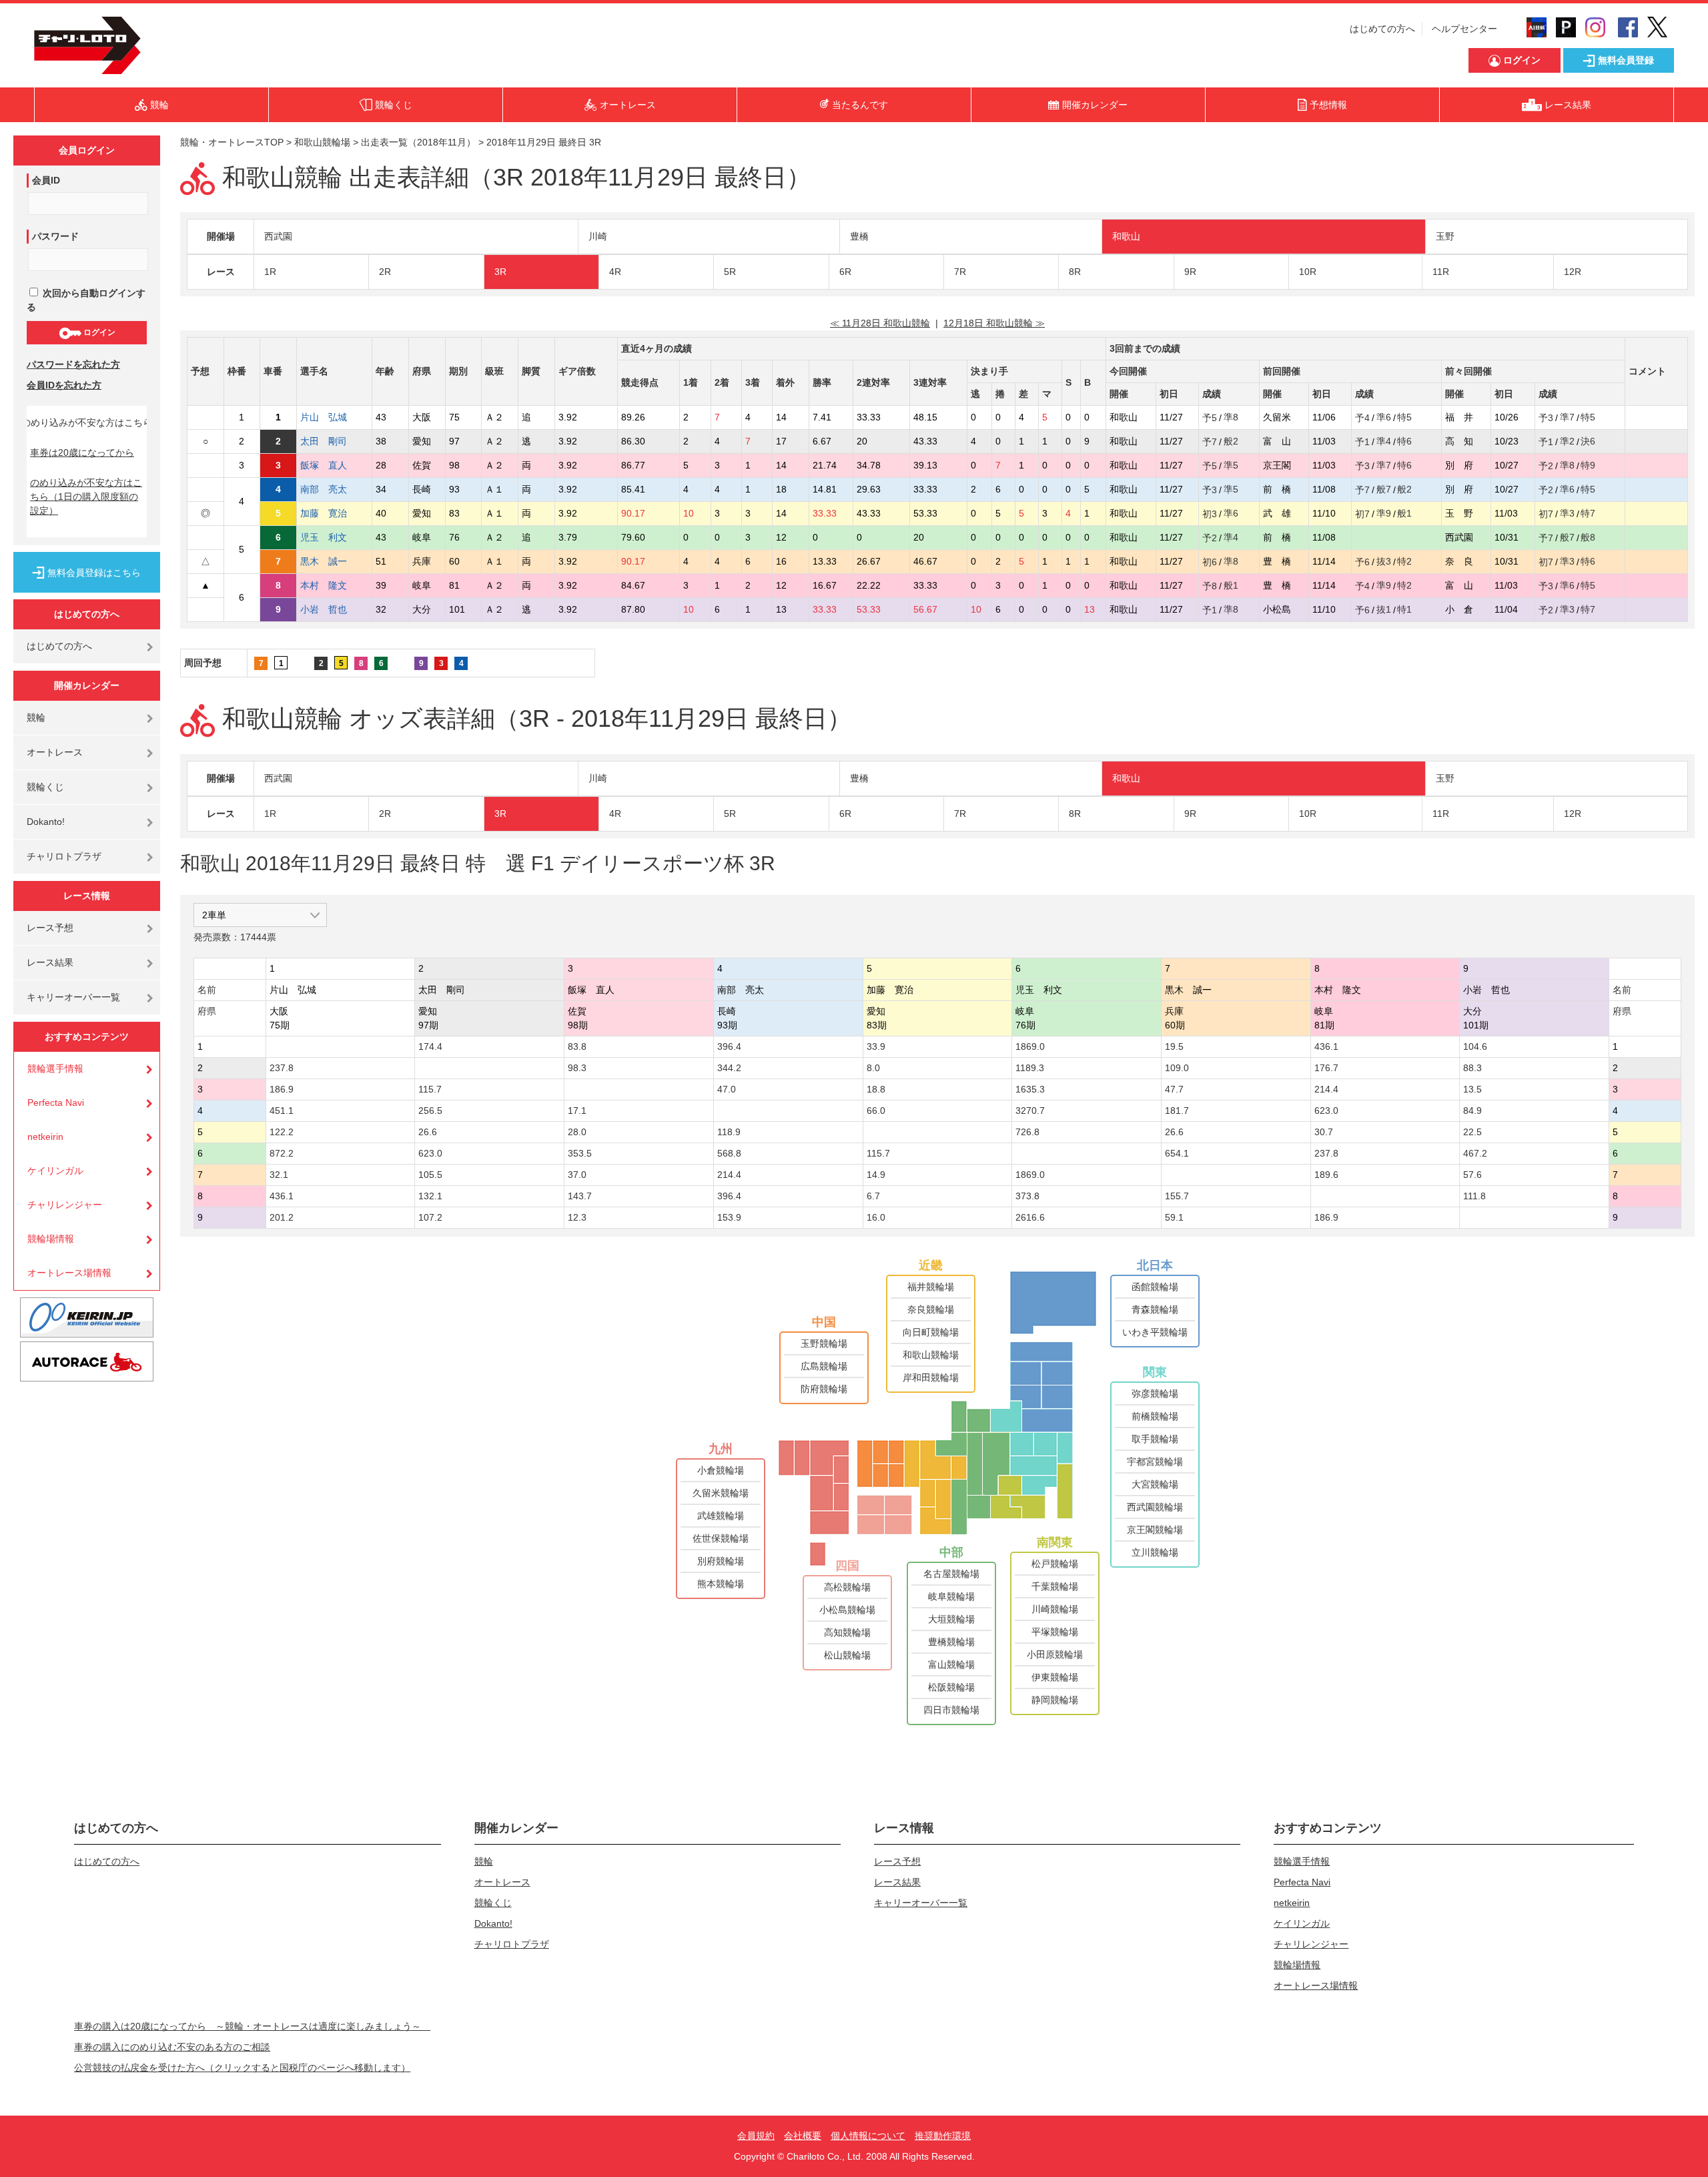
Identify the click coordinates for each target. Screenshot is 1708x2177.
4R (615, 272)
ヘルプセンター (1464, 29)
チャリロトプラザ (64, 856)
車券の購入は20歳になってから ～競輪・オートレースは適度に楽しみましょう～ (252, 2026)
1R (270, 272)
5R (730, 272)
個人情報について (868, 2136)
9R (1190, 272)
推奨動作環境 (943, 2136)
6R (845, 272)
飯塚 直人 (324, 465)
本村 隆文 (324, 585)
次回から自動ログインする (86, 300)
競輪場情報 (51, 1239)
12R (1573, 272)
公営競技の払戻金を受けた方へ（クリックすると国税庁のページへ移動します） (242, 2068)
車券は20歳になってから (82, 452)
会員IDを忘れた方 (64, 385)
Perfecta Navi (56, 1103)
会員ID (46, 180)
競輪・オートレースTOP (232, 142)
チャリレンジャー (65, 1205)
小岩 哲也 (324, 609)
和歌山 (1126, 236)
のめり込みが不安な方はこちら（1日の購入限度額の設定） (86, 497)
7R (960, 272)
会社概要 (803, 2136)
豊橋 (859, 236)
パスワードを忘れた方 (73, 364)
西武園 (278, 236)
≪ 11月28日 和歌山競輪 (880, 323)
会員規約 (756, 2136)
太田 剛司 (324, 441)
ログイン (98, 332)
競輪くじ (45, 787)
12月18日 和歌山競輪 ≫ (994, 323)
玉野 (1445, 236)
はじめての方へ (1382, 29)
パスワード (55, 236)
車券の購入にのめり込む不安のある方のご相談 (172, 2047)
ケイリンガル (55, 1171)
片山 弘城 (324, 417)
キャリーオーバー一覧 (73, 997)
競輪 (36, 717)
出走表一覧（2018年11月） (418, 142)
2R (385, 272)
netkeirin (45, 1137)
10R (1308, 272)
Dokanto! (46, 822)
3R (500, 272)
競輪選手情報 (55, 1068)
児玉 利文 (324, 537)
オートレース (55, 752)
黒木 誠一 (324, 561)
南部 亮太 (324, 489)
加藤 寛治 (324, 513)
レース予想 (50, 928)
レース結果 (50, 962)
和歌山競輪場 (322, 142)
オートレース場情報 (69, 1273)
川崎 (598, 236)
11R (1441, 272)
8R (1075, 272)
